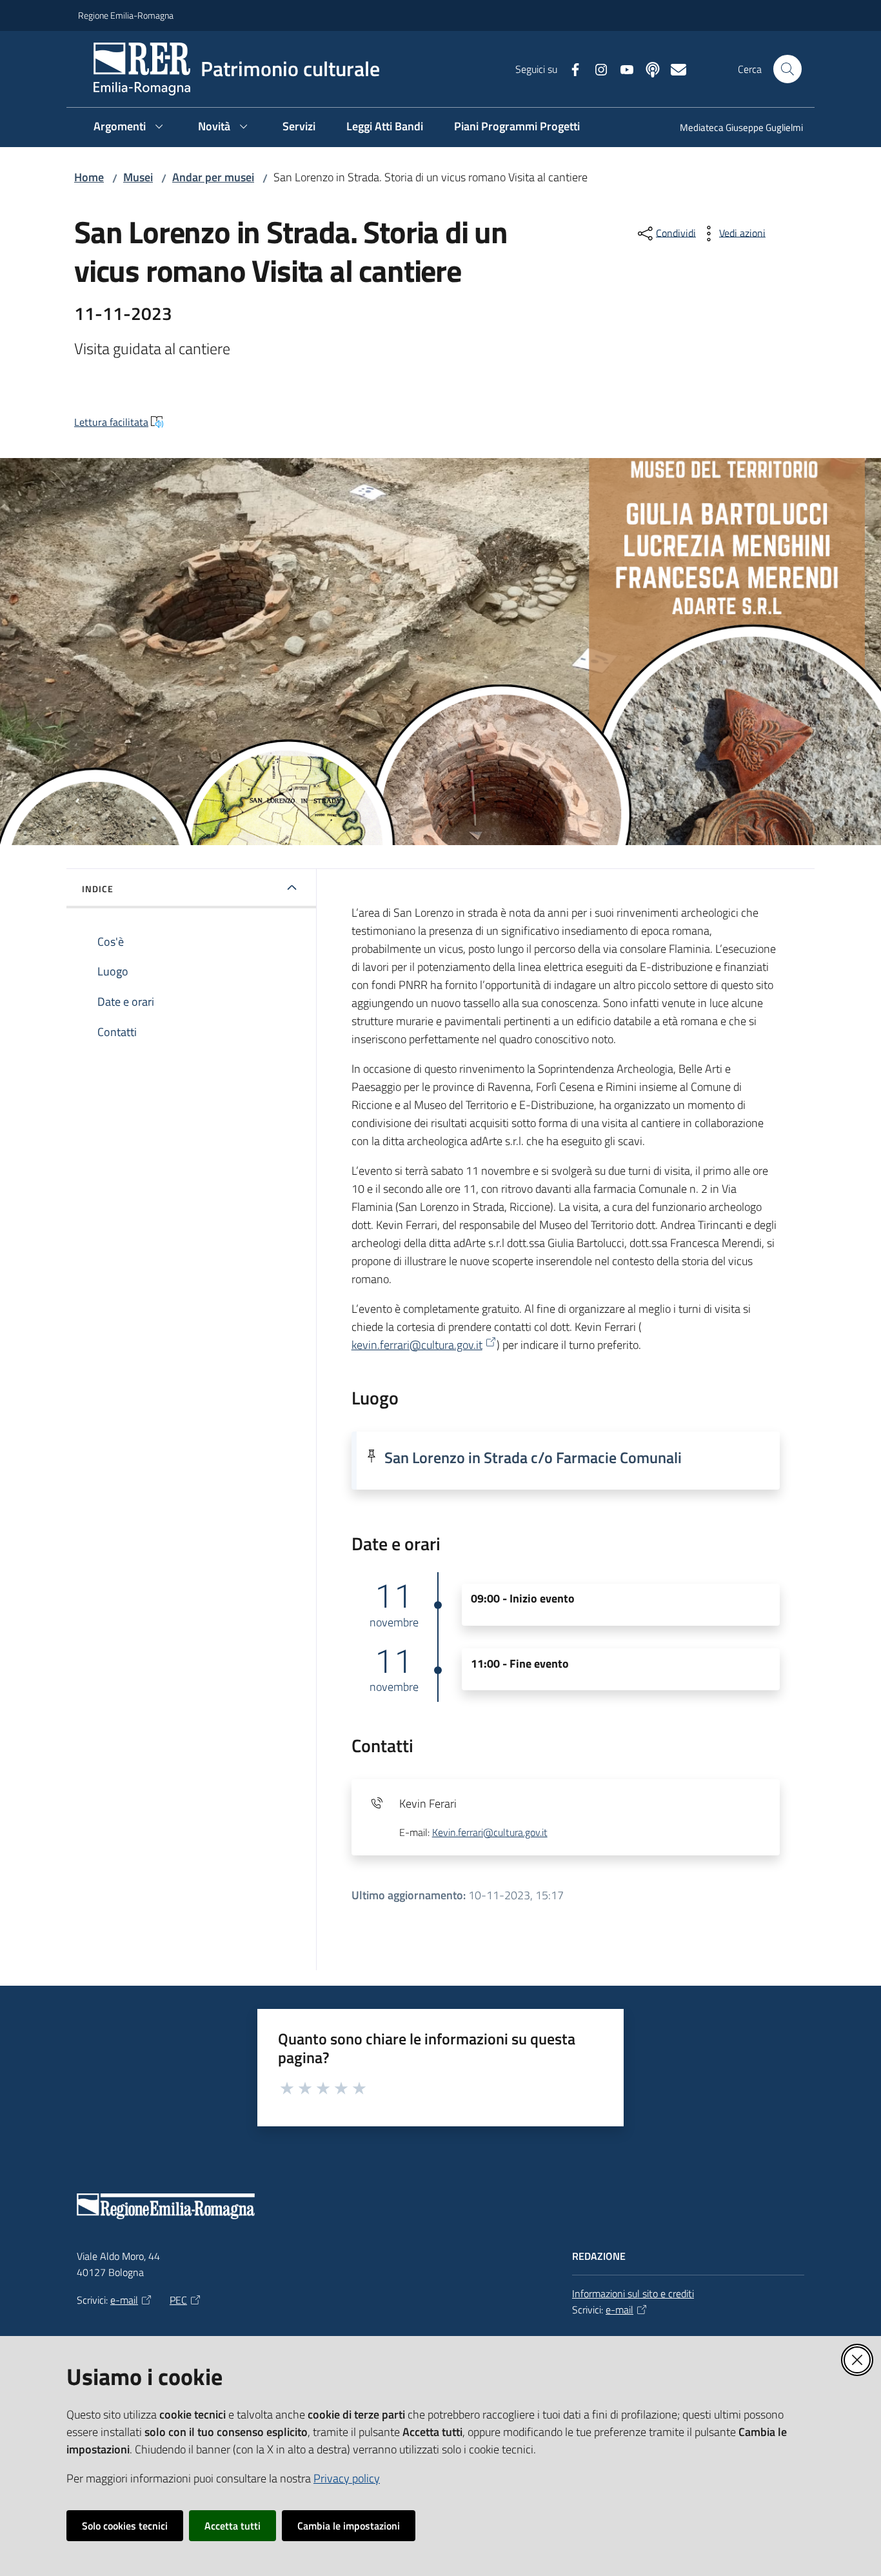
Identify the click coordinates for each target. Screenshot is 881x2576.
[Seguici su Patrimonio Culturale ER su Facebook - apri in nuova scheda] (570, 68)
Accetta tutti (233, 2526)
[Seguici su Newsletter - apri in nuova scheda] (673, 68)
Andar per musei (213, 177)
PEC (178, 2300)
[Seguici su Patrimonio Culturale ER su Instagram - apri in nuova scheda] (596, 68)
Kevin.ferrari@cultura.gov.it (490, 1832)
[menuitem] (734, 129)
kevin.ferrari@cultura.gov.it (417, 1345)
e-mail (124, 2300)
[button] (787, 69)
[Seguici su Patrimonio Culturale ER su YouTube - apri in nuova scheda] (622, 68)
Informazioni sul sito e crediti (633, 2293)
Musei (138, 177)
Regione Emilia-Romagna (126, 15)
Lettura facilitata (111, 422)
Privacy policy (347, 2478)
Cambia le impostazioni (349, 2526)
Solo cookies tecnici (125, 2526)
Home (89, 177)
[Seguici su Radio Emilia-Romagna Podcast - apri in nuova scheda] (648, 68)
